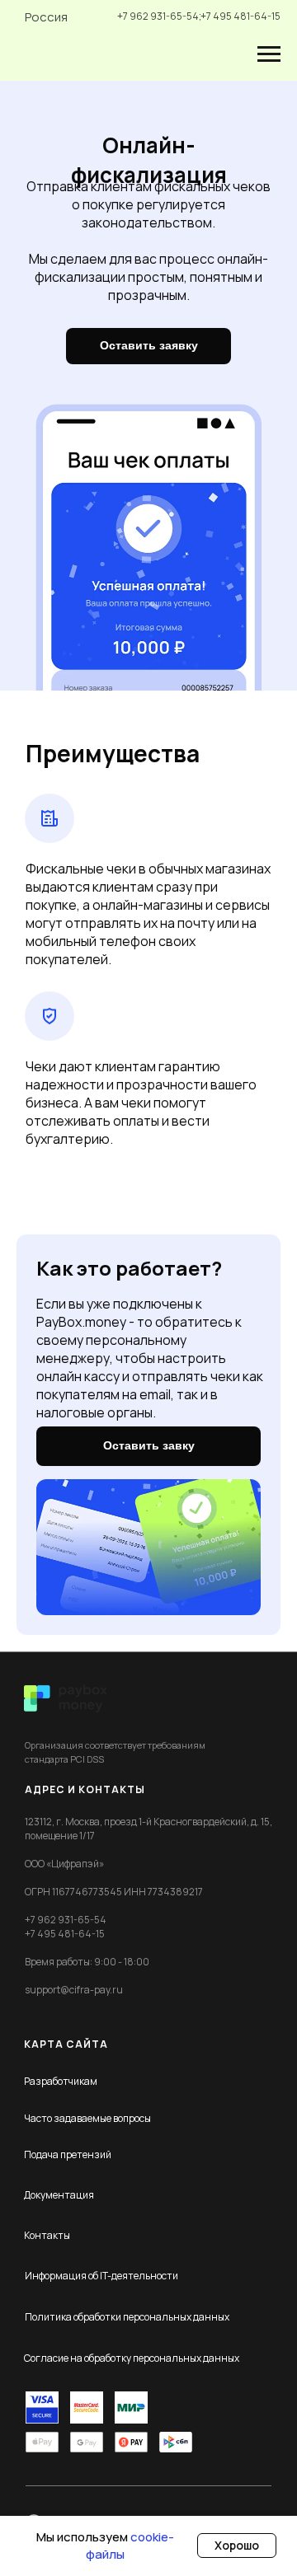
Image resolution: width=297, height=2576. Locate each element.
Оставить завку (149, 1445)
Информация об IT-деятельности (101, 2276)
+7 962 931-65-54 (66, 1920)
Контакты (47, 2235)
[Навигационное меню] (269, 54)
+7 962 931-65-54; (159, 16)
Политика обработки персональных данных (127, 2317)
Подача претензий (68, 2154)
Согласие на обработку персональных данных (132, 2358)
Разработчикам (61, 2081)
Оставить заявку (149, 345)
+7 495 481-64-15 (240, 16)
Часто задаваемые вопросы (87, 2118)
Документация (59, 2195)
